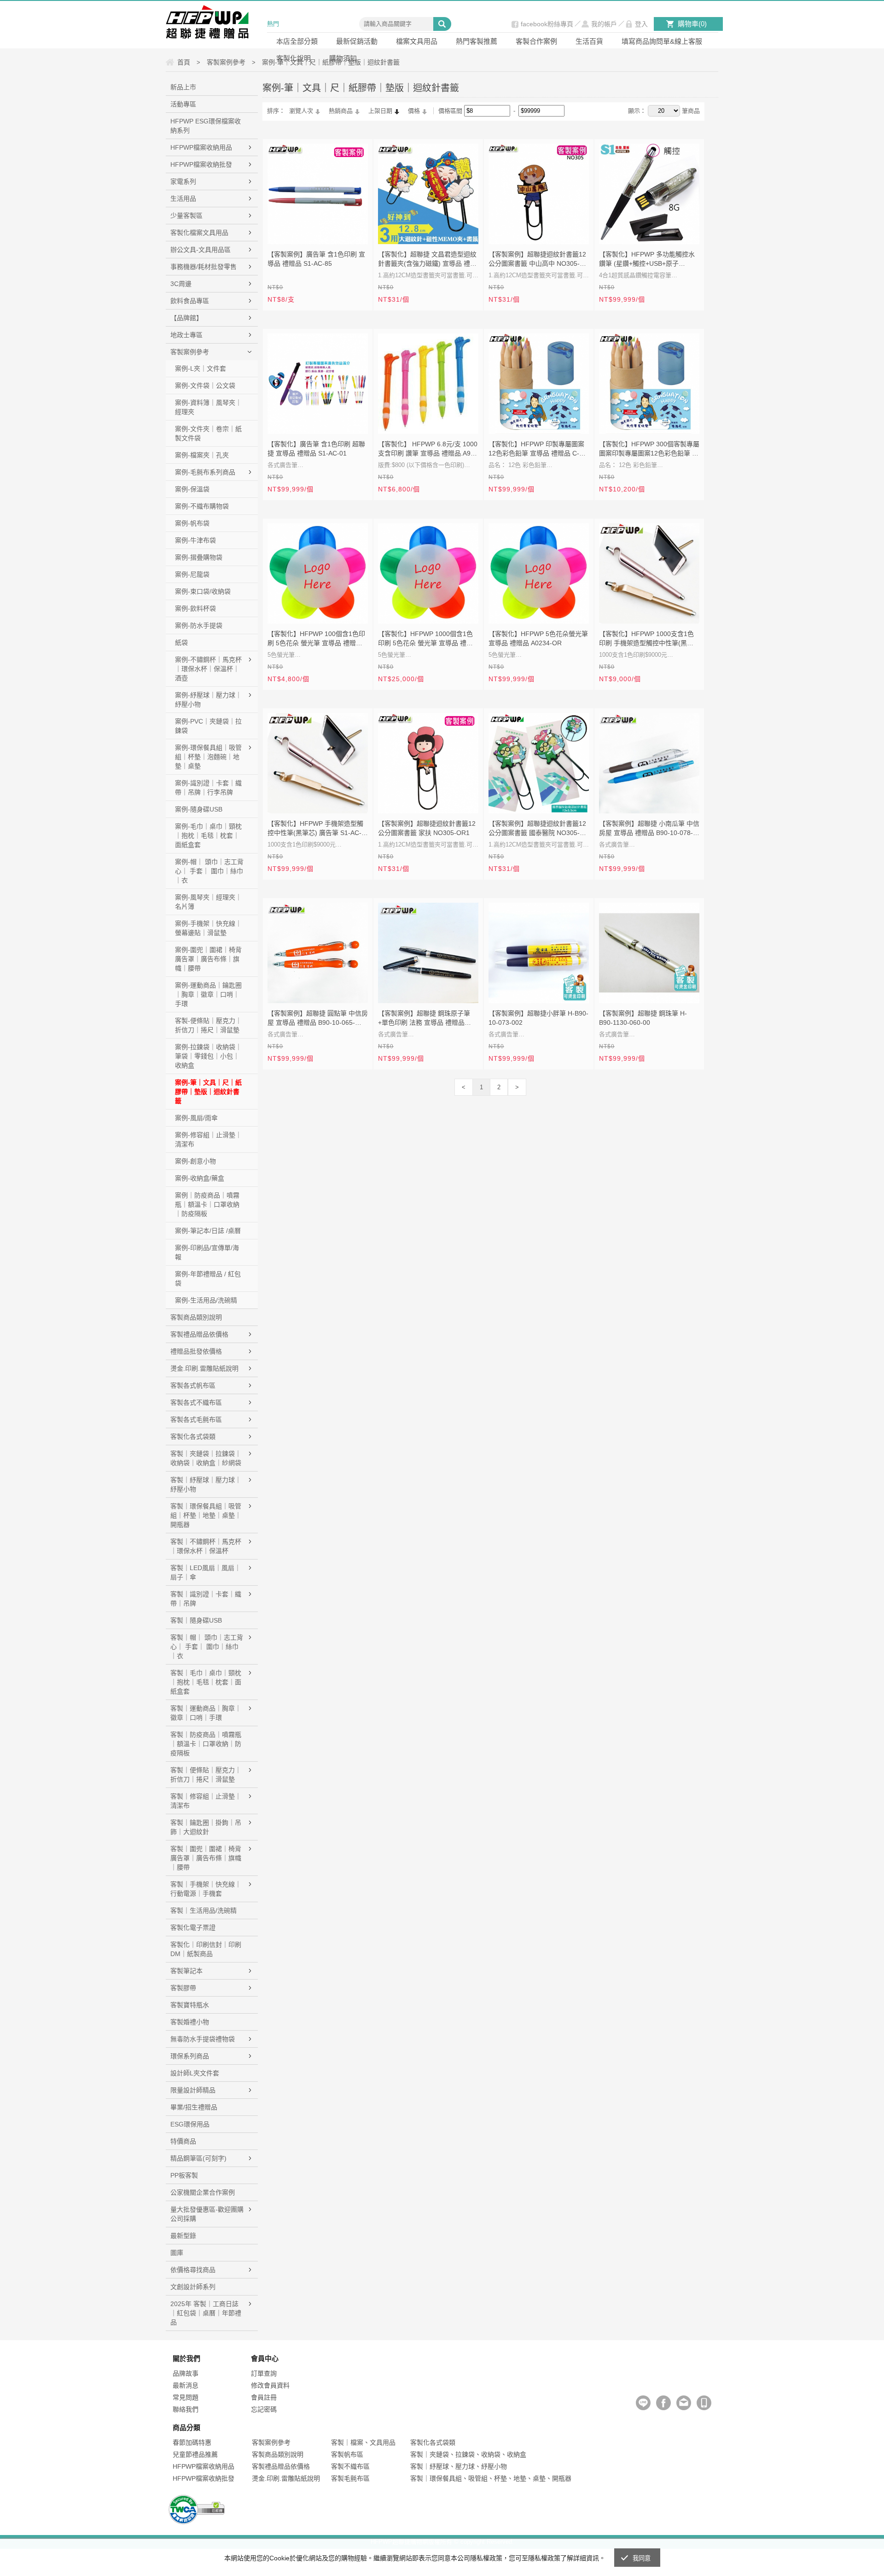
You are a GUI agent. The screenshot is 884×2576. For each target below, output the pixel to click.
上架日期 (380, 111)
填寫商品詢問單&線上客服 (662, 41)
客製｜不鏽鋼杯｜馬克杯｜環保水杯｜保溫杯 (206, 1546)
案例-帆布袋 (192, 523)
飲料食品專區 (190, 301)
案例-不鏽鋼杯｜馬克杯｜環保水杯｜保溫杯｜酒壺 (208, 669)
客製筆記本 (186, 1971)
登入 (641, 24)
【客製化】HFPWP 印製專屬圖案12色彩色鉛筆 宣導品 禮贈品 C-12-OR (539, 450)
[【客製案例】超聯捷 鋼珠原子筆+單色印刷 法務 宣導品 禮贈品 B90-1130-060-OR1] (428, 953)
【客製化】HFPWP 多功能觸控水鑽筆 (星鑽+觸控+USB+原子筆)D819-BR (647, 260)
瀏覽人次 (301, 111)
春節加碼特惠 (192, 2442)
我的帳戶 (604, 24)
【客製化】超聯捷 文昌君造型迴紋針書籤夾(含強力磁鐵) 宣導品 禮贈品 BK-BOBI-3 (427, 260)
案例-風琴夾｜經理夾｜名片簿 (208, 902)
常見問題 (186, 2397)
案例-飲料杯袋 (195, 608)
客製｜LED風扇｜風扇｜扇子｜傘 (206, 1572)
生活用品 (183, 199)
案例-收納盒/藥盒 (200, 1178)
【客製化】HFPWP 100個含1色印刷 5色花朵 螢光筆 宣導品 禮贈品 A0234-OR (316, 639)
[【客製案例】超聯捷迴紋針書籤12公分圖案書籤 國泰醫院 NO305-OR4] (539, 763)
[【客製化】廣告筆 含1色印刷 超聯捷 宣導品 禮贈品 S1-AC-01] (318, 384)
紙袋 (181, 643)
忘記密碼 (264, 2409)
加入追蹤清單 (334, 231)
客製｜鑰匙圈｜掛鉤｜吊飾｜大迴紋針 (206, 1827)
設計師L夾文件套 (195, 2073)
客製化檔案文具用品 (199, 233)
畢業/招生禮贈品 (194, 2107)
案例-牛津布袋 (195, 540)
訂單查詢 (264, 2373)
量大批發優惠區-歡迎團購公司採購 (207, 2214)
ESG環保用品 (190, 2124)
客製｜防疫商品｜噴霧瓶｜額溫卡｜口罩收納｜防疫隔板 (206, 1744)
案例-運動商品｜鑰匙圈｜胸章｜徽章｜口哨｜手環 (208, 994)
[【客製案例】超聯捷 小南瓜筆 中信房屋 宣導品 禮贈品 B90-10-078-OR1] (649, 763)
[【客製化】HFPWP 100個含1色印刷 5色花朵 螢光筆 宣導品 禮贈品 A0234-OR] (318, 573)
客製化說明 (294, 58)
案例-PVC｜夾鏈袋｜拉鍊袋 (208, 726)
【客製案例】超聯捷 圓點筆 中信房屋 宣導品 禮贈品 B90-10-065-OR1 (318, 1019)
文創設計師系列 (193, 2287)
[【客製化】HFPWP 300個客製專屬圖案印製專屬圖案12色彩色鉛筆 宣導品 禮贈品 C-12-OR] (649, 384)
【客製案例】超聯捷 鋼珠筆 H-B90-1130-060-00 (643, 1018)
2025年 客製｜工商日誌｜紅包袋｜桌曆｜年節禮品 (206, 2313)
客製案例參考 (190, 352)
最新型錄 (183, 2236)
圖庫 (177, 2253)
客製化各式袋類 (193, 1437)
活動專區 (183, 104)
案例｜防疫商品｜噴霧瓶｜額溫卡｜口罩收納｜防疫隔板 (207, 1204)
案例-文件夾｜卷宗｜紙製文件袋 (208, 433)
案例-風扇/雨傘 (196, 1118)
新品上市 (183, 87)
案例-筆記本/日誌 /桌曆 (208, 1231)
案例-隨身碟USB (199, 809)
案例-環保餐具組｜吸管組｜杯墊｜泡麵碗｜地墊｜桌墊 (208, 757)
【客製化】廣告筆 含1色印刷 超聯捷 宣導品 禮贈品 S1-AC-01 (316, 449)
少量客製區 (186, 216)
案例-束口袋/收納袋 (203, 591)
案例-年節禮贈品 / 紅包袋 (208, 1279)
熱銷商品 (341, 111)
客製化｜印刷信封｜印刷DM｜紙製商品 (206, 1949)
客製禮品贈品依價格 (199, 1334)
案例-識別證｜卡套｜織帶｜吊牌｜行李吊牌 (208, 788)
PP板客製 (184, 2175)
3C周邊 (181, 284)
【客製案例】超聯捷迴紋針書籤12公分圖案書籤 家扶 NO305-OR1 (427, 828)
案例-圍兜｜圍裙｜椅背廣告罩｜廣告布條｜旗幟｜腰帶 (208, 959)
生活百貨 (589, 41)
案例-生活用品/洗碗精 (206, 1300)
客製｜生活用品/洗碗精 (204, 1910)
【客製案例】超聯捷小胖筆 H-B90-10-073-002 (538, 1018)
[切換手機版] (704, 2403)
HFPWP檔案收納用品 (201, 147)
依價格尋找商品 (193, 2270)
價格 (414, 111)
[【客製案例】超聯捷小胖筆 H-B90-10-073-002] (539, 953)
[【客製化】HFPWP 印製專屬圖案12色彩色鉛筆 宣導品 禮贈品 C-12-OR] (539, 384)
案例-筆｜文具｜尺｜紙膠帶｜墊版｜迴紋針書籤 (208, 1092)
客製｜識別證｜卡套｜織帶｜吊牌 (206, 1599)
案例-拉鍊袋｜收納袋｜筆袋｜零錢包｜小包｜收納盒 (208, 1056)
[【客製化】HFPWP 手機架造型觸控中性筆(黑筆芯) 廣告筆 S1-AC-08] (318, 763)
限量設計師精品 (193, 2090)
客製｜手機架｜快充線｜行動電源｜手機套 (206, 1889)
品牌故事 (186, 2373)
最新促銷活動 (357, 41)
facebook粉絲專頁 (547, 24)
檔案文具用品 (417, 41)
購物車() (692, 24)
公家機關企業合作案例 (203, 2192)
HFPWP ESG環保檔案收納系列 (206, 126)
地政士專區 (186, 335)
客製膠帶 (183, 1988)
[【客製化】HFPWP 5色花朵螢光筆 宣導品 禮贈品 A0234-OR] (539, 573)
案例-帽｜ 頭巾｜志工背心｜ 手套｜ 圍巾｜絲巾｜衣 (209, 871)
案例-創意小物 (195, 1161)
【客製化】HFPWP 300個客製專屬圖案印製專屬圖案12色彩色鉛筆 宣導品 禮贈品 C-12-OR (649, 450)
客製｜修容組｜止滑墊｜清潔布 (206, 1801)
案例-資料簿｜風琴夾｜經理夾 (208, 407)
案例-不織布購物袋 (202, 506)
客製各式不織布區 (196, 1402)
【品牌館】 (186, 318)
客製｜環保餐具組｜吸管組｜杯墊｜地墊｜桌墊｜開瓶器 (206, 1515)
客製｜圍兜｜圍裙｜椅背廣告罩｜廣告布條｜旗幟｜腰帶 (206, 1858)
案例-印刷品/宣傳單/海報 (207, 1252)
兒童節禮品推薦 (195, 2454)
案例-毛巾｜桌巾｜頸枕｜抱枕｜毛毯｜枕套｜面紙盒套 (208, 835)
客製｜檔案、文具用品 (363, 2442)
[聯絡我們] (684, 2403)
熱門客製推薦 (477, 41)
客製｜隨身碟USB (196, 1620)
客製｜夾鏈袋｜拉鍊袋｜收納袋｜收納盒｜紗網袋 (206, 1458)
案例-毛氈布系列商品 (205, 472)
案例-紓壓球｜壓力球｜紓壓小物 (208, 700)
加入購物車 (355, 231)
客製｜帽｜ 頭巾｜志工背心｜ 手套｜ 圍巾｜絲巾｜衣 (207, 1647)
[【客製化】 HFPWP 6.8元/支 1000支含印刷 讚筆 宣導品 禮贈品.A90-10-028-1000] (428, 384)
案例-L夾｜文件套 (201, 368)
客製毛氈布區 (350, 2478)
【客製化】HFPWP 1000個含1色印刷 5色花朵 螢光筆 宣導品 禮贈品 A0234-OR (425, 639)
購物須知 (343, 58)
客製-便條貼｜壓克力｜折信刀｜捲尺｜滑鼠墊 (208, 1025)
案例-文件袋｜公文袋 (205, 386)
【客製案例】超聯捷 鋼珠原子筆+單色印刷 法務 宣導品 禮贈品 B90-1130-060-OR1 (424, 1019)
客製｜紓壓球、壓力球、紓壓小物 (459, 2466)
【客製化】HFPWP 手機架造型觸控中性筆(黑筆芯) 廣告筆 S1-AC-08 (315, 829)
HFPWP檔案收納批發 (201, 164)
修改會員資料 (270, 2385)
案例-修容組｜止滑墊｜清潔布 (208, 1139)
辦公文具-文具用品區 (201, 250)
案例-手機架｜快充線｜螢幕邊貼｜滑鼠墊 (208, 928)
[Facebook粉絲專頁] (663, 2403)
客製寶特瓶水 (190, 2005)
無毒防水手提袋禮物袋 (203, 2039)
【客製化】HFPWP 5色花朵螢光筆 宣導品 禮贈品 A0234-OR (538, 638)
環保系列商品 (190, 2056)
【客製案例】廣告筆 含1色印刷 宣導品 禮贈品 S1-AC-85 (316, 259)
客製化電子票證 (193, 1928)
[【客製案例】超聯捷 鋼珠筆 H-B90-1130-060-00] (649, 953)
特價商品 (183, 2141)
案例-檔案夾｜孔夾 (202, 455)
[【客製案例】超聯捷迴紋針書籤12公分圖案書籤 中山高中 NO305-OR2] (539, 194)
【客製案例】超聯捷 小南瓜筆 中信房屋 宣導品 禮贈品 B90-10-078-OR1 (649, 829)
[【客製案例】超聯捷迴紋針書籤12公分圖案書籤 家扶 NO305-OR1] (428, 763)
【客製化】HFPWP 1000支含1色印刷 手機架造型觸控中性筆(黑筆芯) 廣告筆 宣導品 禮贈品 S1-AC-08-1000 (647, 639)
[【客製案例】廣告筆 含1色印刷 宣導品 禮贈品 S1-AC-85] (318, 194)
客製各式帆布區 (193, 1385)
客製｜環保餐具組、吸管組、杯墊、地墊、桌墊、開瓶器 (491, 2478)
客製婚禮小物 (190, 2022)
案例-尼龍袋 (192, 574)
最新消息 (186, 2385)
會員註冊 (264, 2397)
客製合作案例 (536, 41)
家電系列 (183, 181)
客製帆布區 (347, 2454)
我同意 (642, 2558)
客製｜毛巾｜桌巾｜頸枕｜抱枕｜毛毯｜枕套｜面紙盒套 (206, 1682)
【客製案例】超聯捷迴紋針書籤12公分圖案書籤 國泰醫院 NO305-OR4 (537, 829)
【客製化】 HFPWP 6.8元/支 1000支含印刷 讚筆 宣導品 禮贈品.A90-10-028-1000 (428, 450)
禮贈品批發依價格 (196, 1351)
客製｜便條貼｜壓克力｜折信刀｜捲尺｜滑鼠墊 (206, 1775)
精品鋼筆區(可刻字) (198, 2158)
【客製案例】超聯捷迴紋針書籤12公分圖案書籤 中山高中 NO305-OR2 (537, 260)
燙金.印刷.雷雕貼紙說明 (204, 1368)
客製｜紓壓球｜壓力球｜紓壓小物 (206, 1484)
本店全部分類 (297, 41)
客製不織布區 (350, 2466)
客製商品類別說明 (196, 1317)
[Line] (643, 2403)
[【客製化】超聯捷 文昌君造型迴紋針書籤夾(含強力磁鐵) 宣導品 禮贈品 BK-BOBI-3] (428, 194)
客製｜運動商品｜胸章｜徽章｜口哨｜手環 (206, 1713)
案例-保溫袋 (192, 489)
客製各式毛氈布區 (196, 1419)
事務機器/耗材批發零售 (204, 267)
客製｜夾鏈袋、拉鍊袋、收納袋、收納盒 (468, 2454)
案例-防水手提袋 (199, 625)
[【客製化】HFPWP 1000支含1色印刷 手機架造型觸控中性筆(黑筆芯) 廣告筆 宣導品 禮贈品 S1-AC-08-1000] (649, 573)
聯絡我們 (186, 2409)
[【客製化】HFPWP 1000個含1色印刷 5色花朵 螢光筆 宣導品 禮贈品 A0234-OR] (428, 573)
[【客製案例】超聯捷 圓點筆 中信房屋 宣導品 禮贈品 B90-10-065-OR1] (318, 953)
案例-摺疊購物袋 (199, 557)
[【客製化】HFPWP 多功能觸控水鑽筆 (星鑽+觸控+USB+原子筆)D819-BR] (649, 194)
